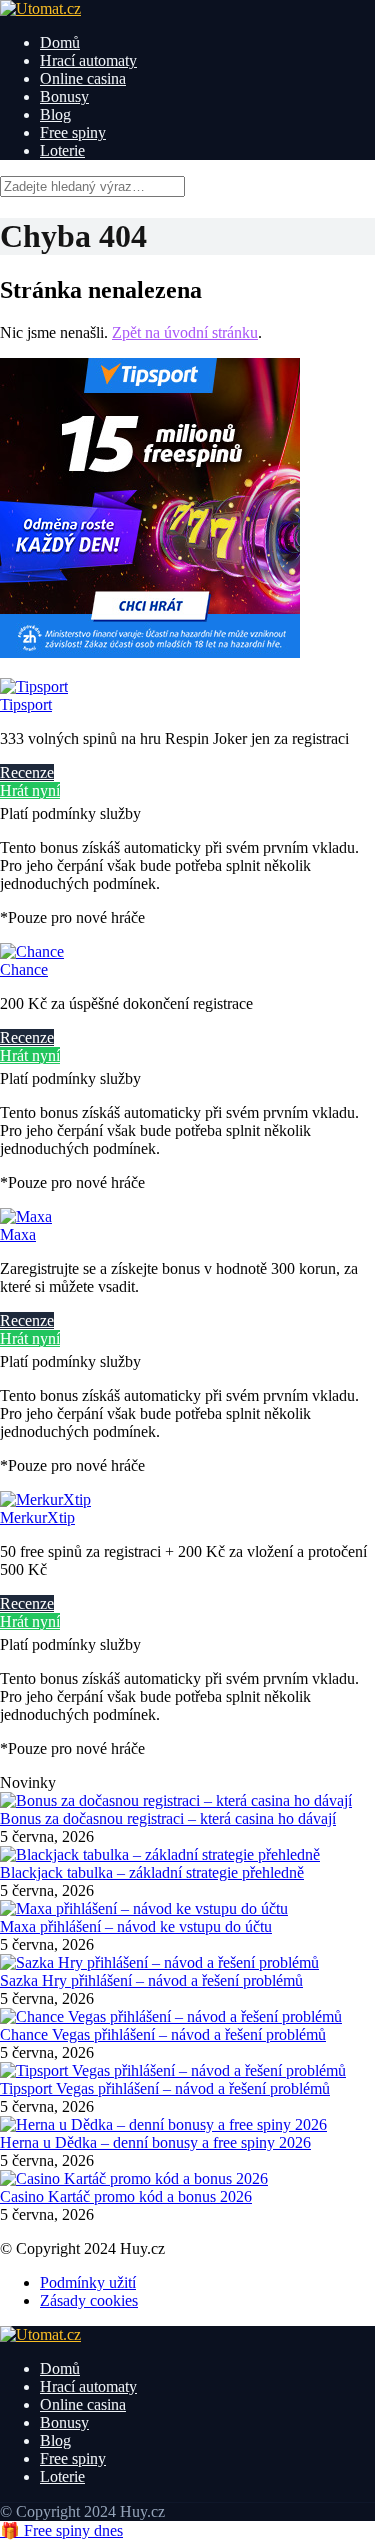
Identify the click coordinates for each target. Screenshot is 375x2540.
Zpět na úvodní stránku (185, 332)
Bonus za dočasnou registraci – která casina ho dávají (168, 1818)
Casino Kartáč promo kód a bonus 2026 (126, 2196)
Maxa (18, 1234)
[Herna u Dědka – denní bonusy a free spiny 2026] (163, 2124)
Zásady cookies (89, 2300)
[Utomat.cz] (40, 8)
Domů (60, 42)
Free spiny (73, 132)
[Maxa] (26, 1216)
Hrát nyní (30, 790)
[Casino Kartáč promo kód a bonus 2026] (134, 2178)
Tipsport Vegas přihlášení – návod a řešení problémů (165, 2088)
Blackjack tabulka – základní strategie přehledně (152, 1872)
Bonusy (64, 96)
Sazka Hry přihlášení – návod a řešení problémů (151, 1980)
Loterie (62, 150)
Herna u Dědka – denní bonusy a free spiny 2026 (155, 2142)
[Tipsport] (34, 686)
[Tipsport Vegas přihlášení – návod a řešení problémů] (173, 2070)
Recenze (27, 772)
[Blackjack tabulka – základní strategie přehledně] (160, 1854)
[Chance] (32, 951)
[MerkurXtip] (45, 1499)
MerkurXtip (37, 1517)
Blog (55, 114)
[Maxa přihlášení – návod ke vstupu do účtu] (144, 1908)
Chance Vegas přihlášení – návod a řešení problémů (163, 2034)
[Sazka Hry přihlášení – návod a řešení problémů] (159, 1962)
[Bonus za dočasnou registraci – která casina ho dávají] (176, 1800)
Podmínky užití (88, 2282)
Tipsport (26, 704)
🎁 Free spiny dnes (61, 2530)
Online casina (83, 78)
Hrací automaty (88, 60)
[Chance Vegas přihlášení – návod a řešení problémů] (171, 2016)
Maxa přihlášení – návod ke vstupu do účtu (136, 1926)
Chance (24, 969)
